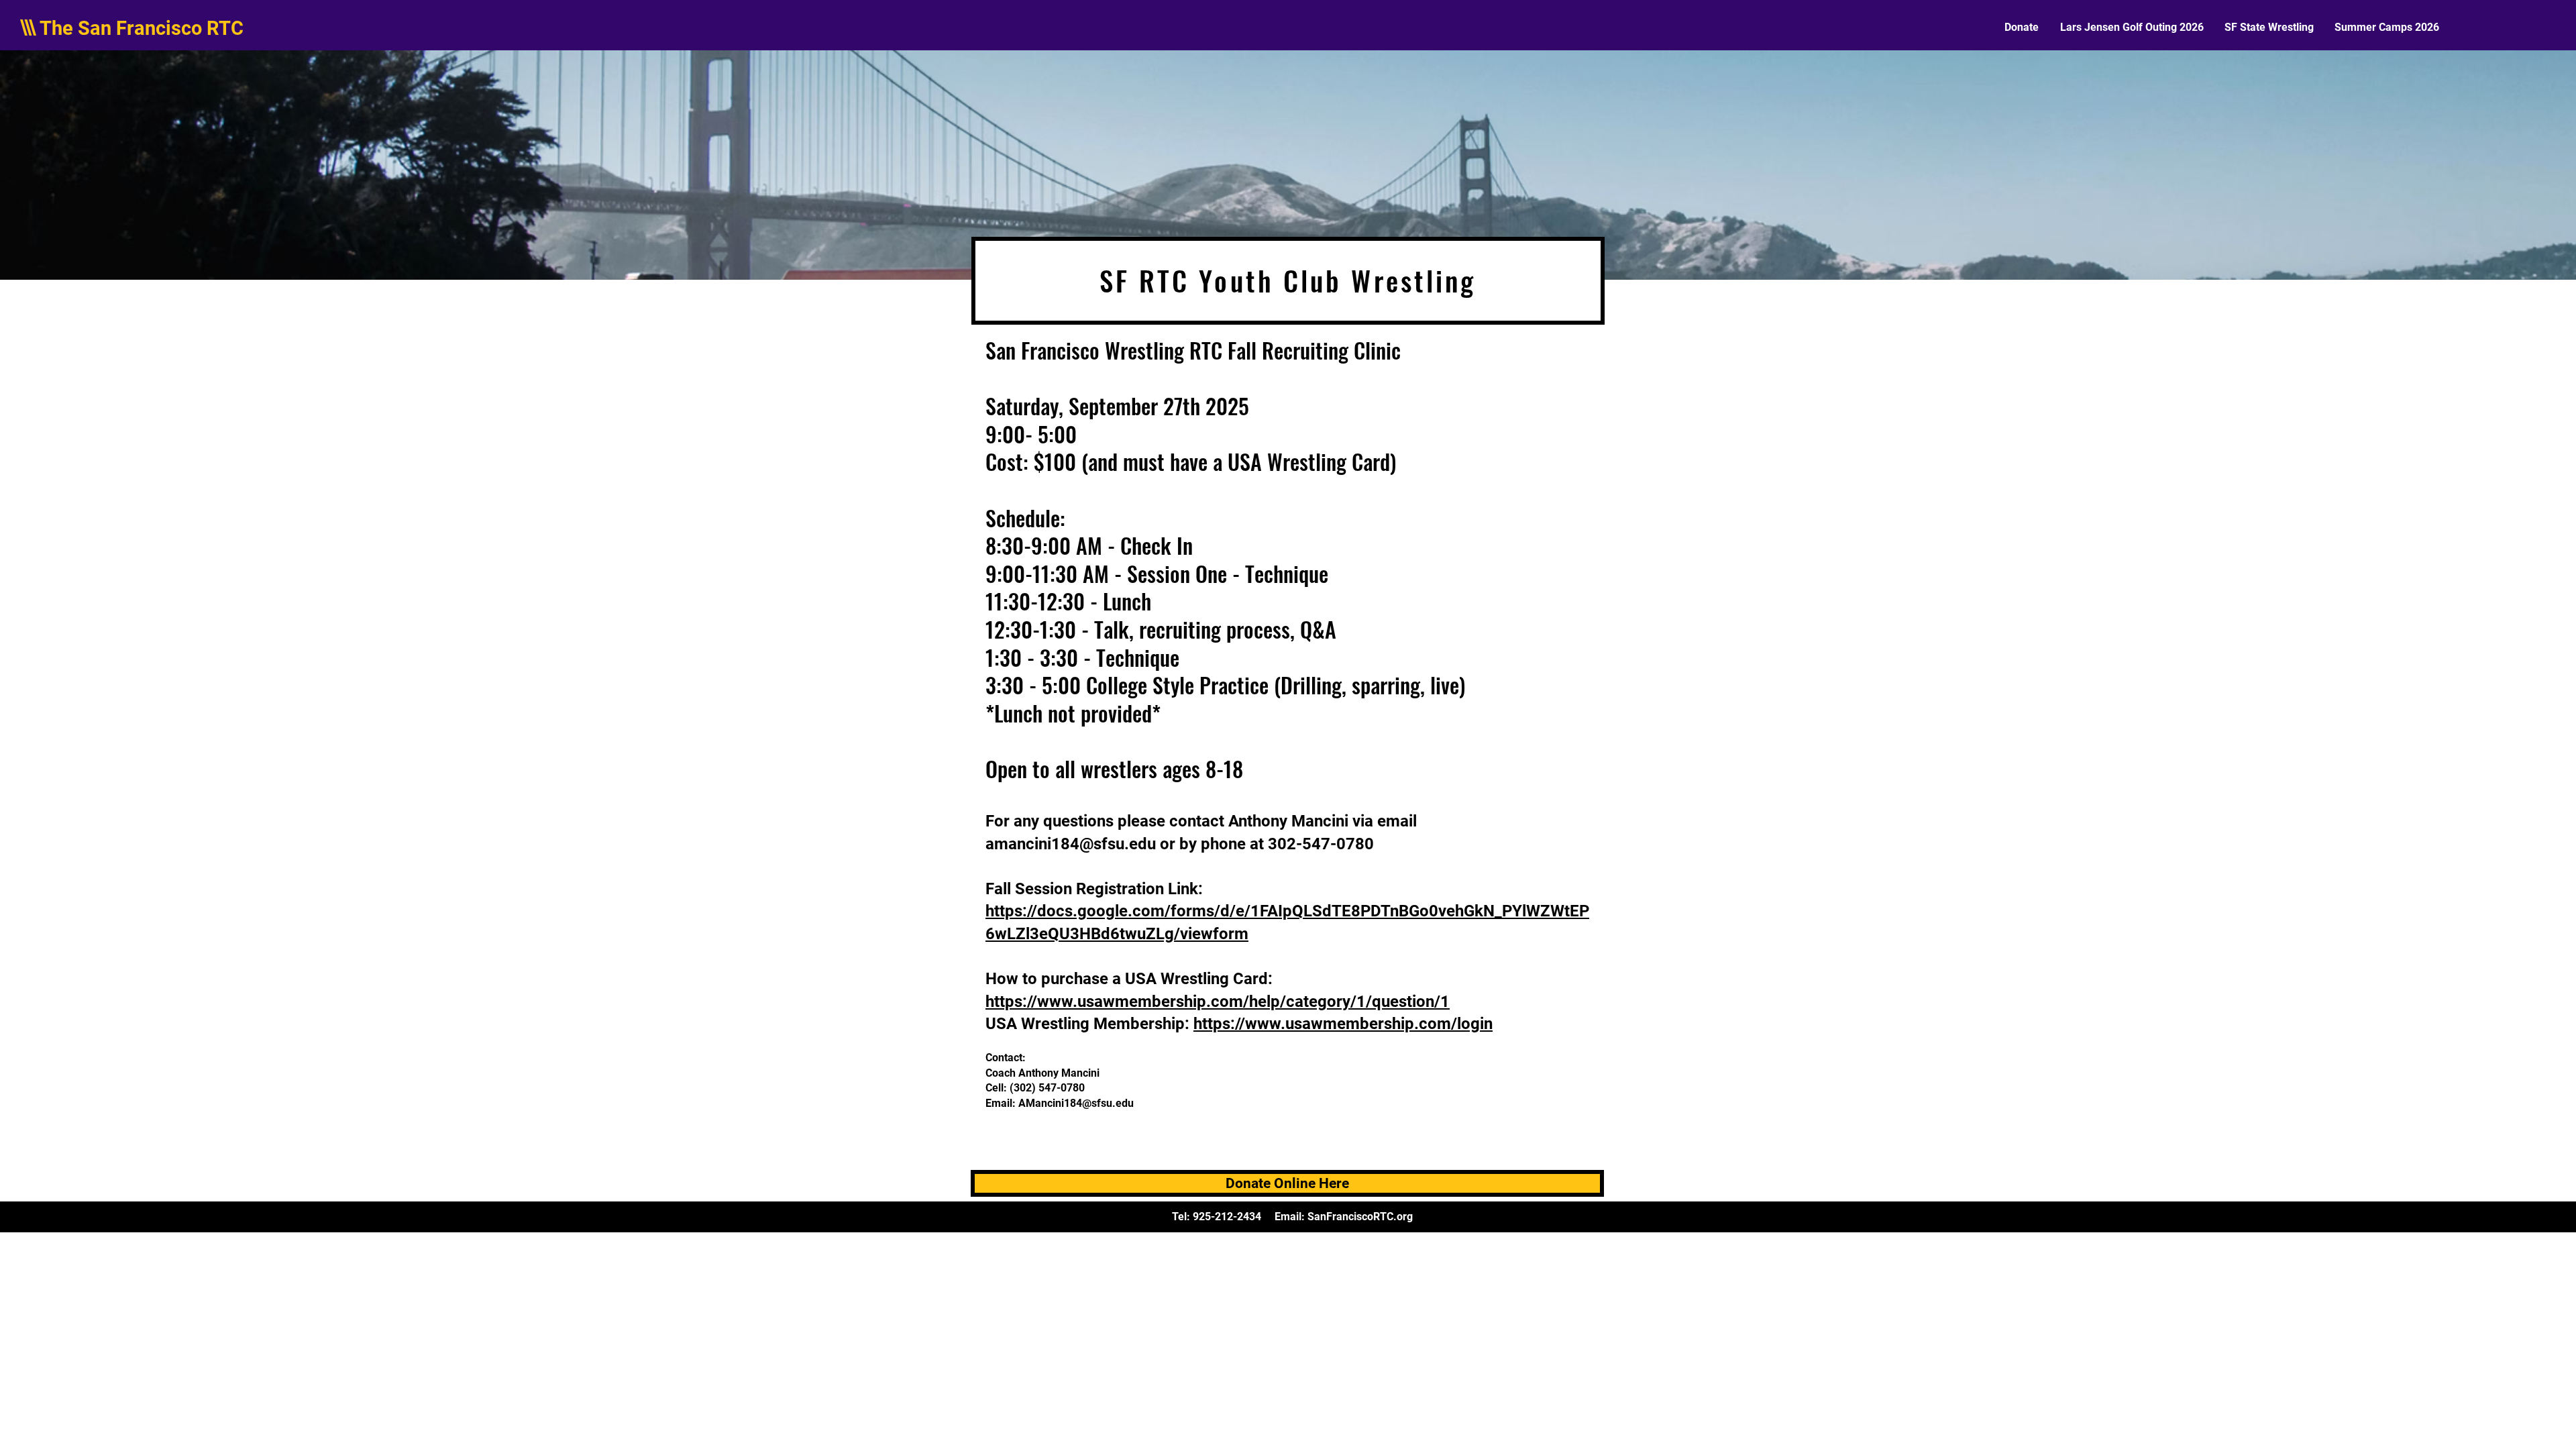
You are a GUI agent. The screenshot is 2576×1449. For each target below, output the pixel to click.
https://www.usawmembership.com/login (1343, 1024)
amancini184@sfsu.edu (1071, 844)
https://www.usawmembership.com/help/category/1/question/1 (1218, 1002)
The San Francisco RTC (142, 28)
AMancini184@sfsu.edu (1076, 1103)
